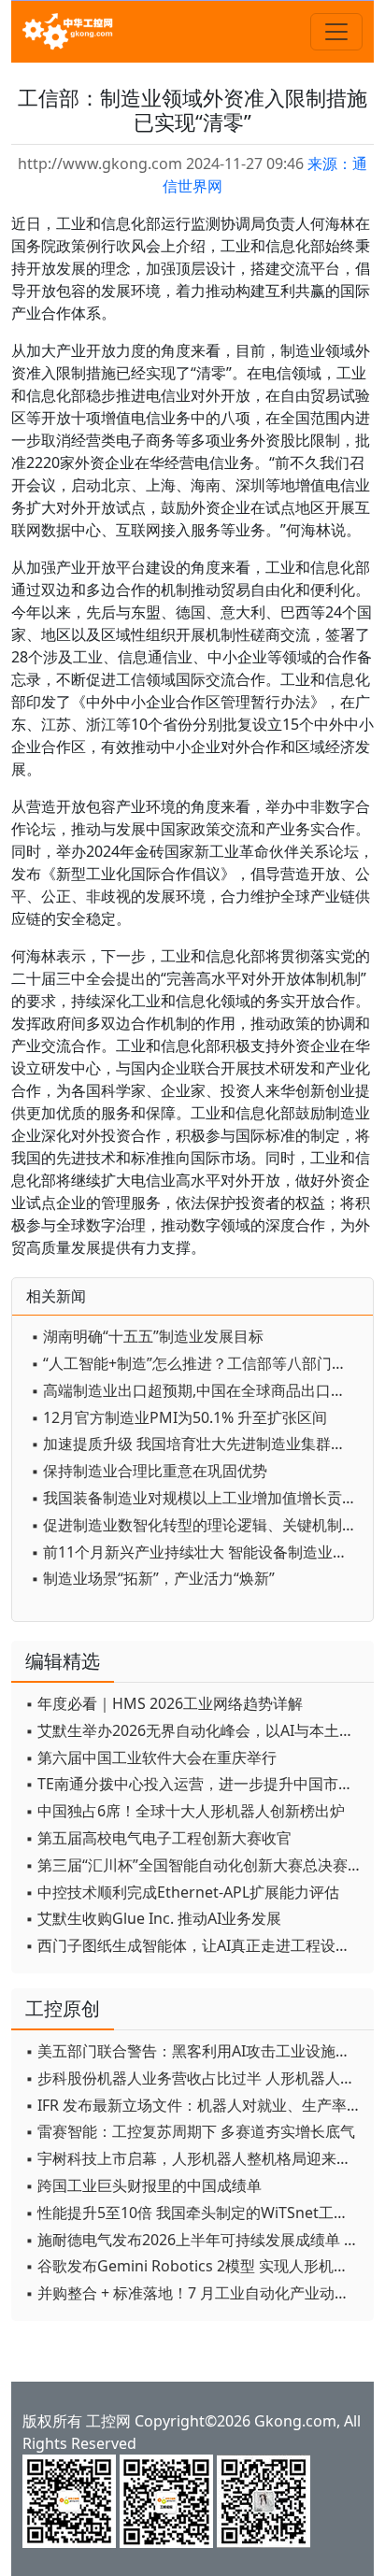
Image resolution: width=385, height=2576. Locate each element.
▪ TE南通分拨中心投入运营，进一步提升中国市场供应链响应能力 (195, 1784)
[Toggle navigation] (336, 32)
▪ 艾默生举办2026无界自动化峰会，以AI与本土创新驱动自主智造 (195, 1730)
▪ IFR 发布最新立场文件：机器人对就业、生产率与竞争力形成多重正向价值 (195, 2105)
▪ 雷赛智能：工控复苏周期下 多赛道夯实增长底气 (190, 2131)
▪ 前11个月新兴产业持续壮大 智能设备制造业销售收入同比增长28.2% (197, 1552)
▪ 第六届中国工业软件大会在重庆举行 (151, 1758)
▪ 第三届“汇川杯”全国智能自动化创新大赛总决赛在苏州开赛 (195, 1865)
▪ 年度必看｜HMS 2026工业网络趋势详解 (164, 1703)
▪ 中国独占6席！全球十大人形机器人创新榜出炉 (185, 1811)
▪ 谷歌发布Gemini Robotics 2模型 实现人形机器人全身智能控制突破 (195, 2266)
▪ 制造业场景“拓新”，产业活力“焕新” (153, 1578)
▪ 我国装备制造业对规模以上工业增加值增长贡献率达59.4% (197, 1498)
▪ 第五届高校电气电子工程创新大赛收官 (158, 1838)
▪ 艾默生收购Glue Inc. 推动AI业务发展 (153, 1918)
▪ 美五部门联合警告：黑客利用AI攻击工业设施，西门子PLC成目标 (195, 2051)
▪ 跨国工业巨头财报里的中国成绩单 (143, 2185)
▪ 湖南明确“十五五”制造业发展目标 (147, 1336)
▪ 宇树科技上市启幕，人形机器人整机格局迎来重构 (195, 2158)
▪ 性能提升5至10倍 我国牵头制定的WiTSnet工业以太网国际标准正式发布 (195, 2213)
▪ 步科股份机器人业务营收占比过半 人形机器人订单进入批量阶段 (195, 2078)
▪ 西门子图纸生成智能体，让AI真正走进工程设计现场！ (195, 1945)
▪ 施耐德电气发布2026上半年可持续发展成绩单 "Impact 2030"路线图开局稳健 (195, 2240)
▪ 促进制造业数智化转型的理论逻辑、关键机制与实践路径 (197, 1525)
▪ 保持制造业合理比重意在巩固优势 (149, 1471)
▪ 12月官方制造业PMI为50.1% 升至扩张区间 (179, 1417)
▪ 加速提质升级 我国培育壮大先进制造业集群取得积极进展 (197, 1444)
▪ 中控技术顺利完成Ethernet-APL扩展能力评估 (182, 1892)
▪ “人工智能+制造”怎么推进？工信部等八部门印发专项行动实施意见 (197, 1363)
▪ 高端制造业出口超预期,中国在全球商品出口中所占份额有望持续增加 (197, 1390)
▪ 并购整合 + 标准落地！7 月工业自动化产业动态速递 (195, 2293)
